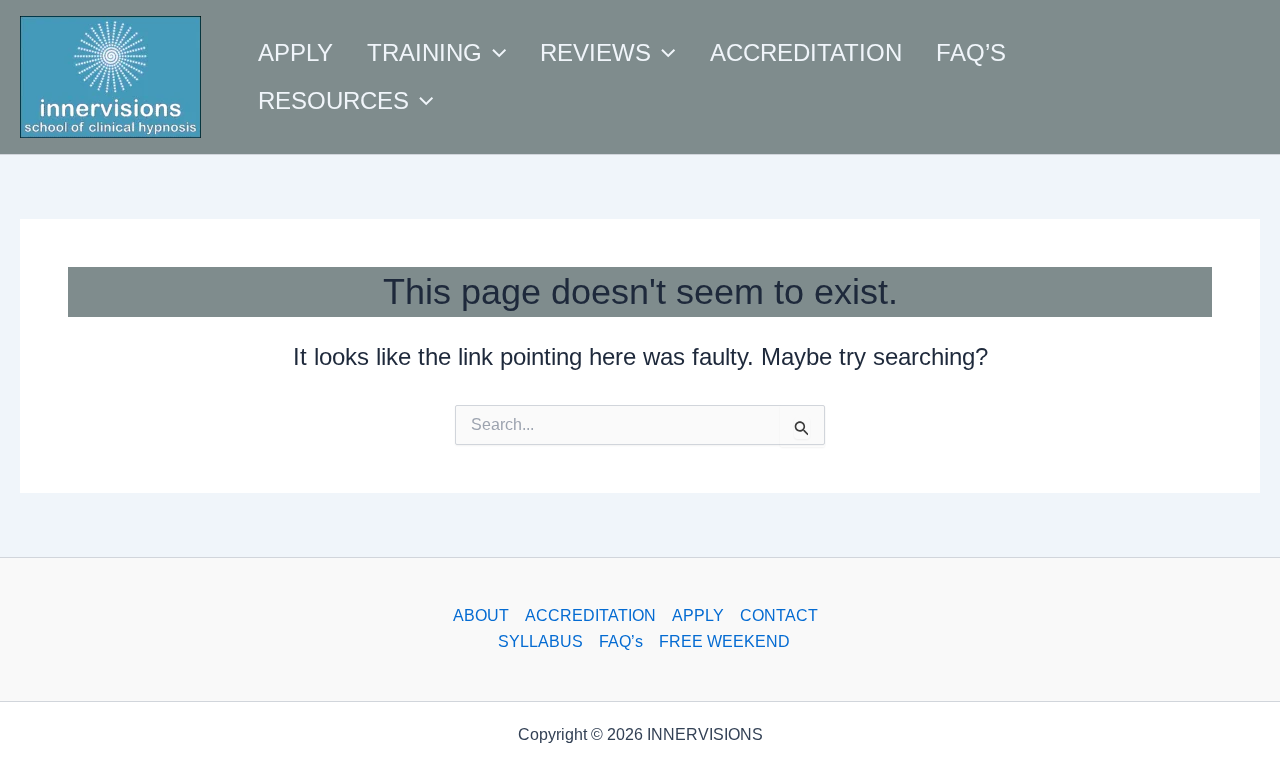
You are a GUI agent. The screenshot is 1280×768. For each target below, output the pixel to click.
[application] (494, 53)
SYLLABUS (540, 641)
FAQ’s (621, 641)
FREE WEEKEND (724, 641)
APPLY (698, 615)
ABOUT (481, 615)
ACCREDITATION (590, 615)
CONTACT (779, 615)
